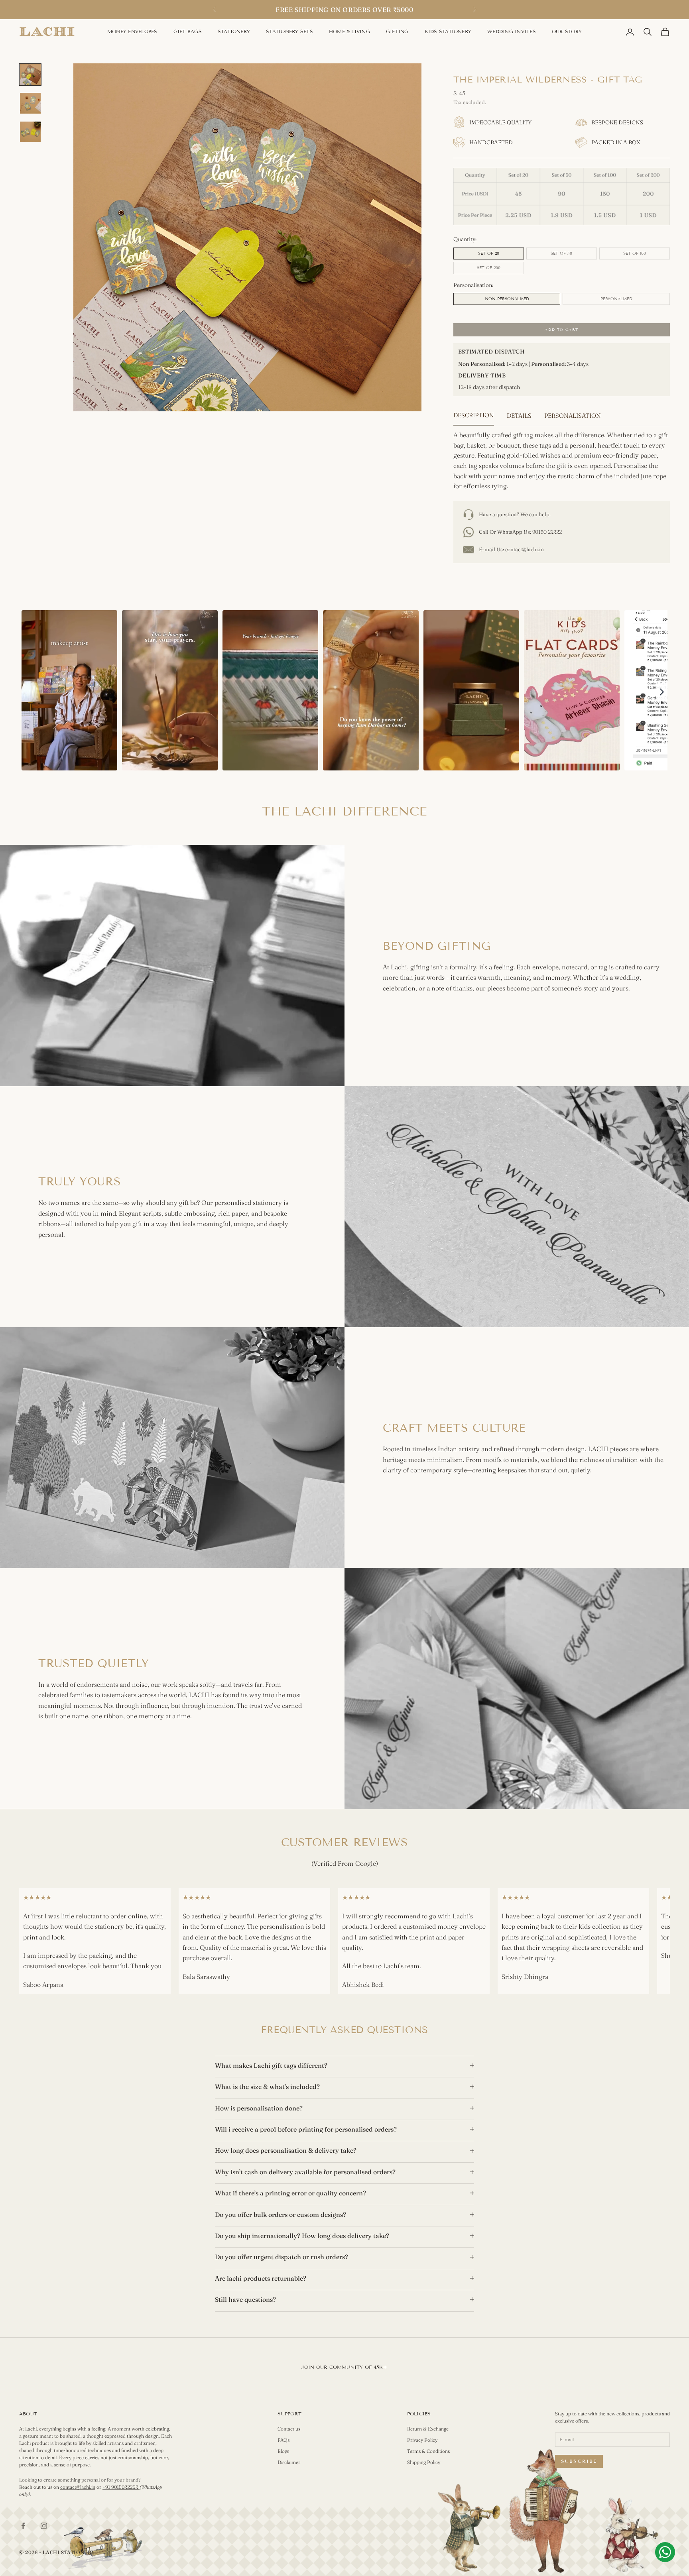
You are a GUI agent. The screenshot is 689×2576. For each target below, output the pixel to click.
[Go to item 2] (30, 103)
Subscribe (579, 2461)
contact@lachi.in (525, 549)
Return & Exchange (428, 2429)
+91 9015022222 (121, 2487)
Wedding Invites (512, 31)
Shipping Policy (424, 2462)
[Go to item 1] (30, 75)
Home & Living (349, 31)
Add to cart (561, 330)
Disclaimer (289, 2462)
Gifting (397, 31)
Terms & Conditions (428, 2451)
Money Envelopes (132, 31)
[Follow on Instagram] (44, 2526)
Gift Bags (188, 31)
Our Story (567, 31)
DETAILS (519, 416)
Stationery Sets (289, 31)
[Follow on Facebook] (23, 2526)
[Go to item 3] (30, 132)
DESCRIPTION (474, 415)
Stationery (234, 31)
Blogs (283, 2451)
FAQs (283, 2440)
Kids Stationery (448, 31)
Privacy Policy (422, 2440)
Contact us (289, 2429)
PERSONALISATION (573, 416)
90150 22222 (547, 532)
